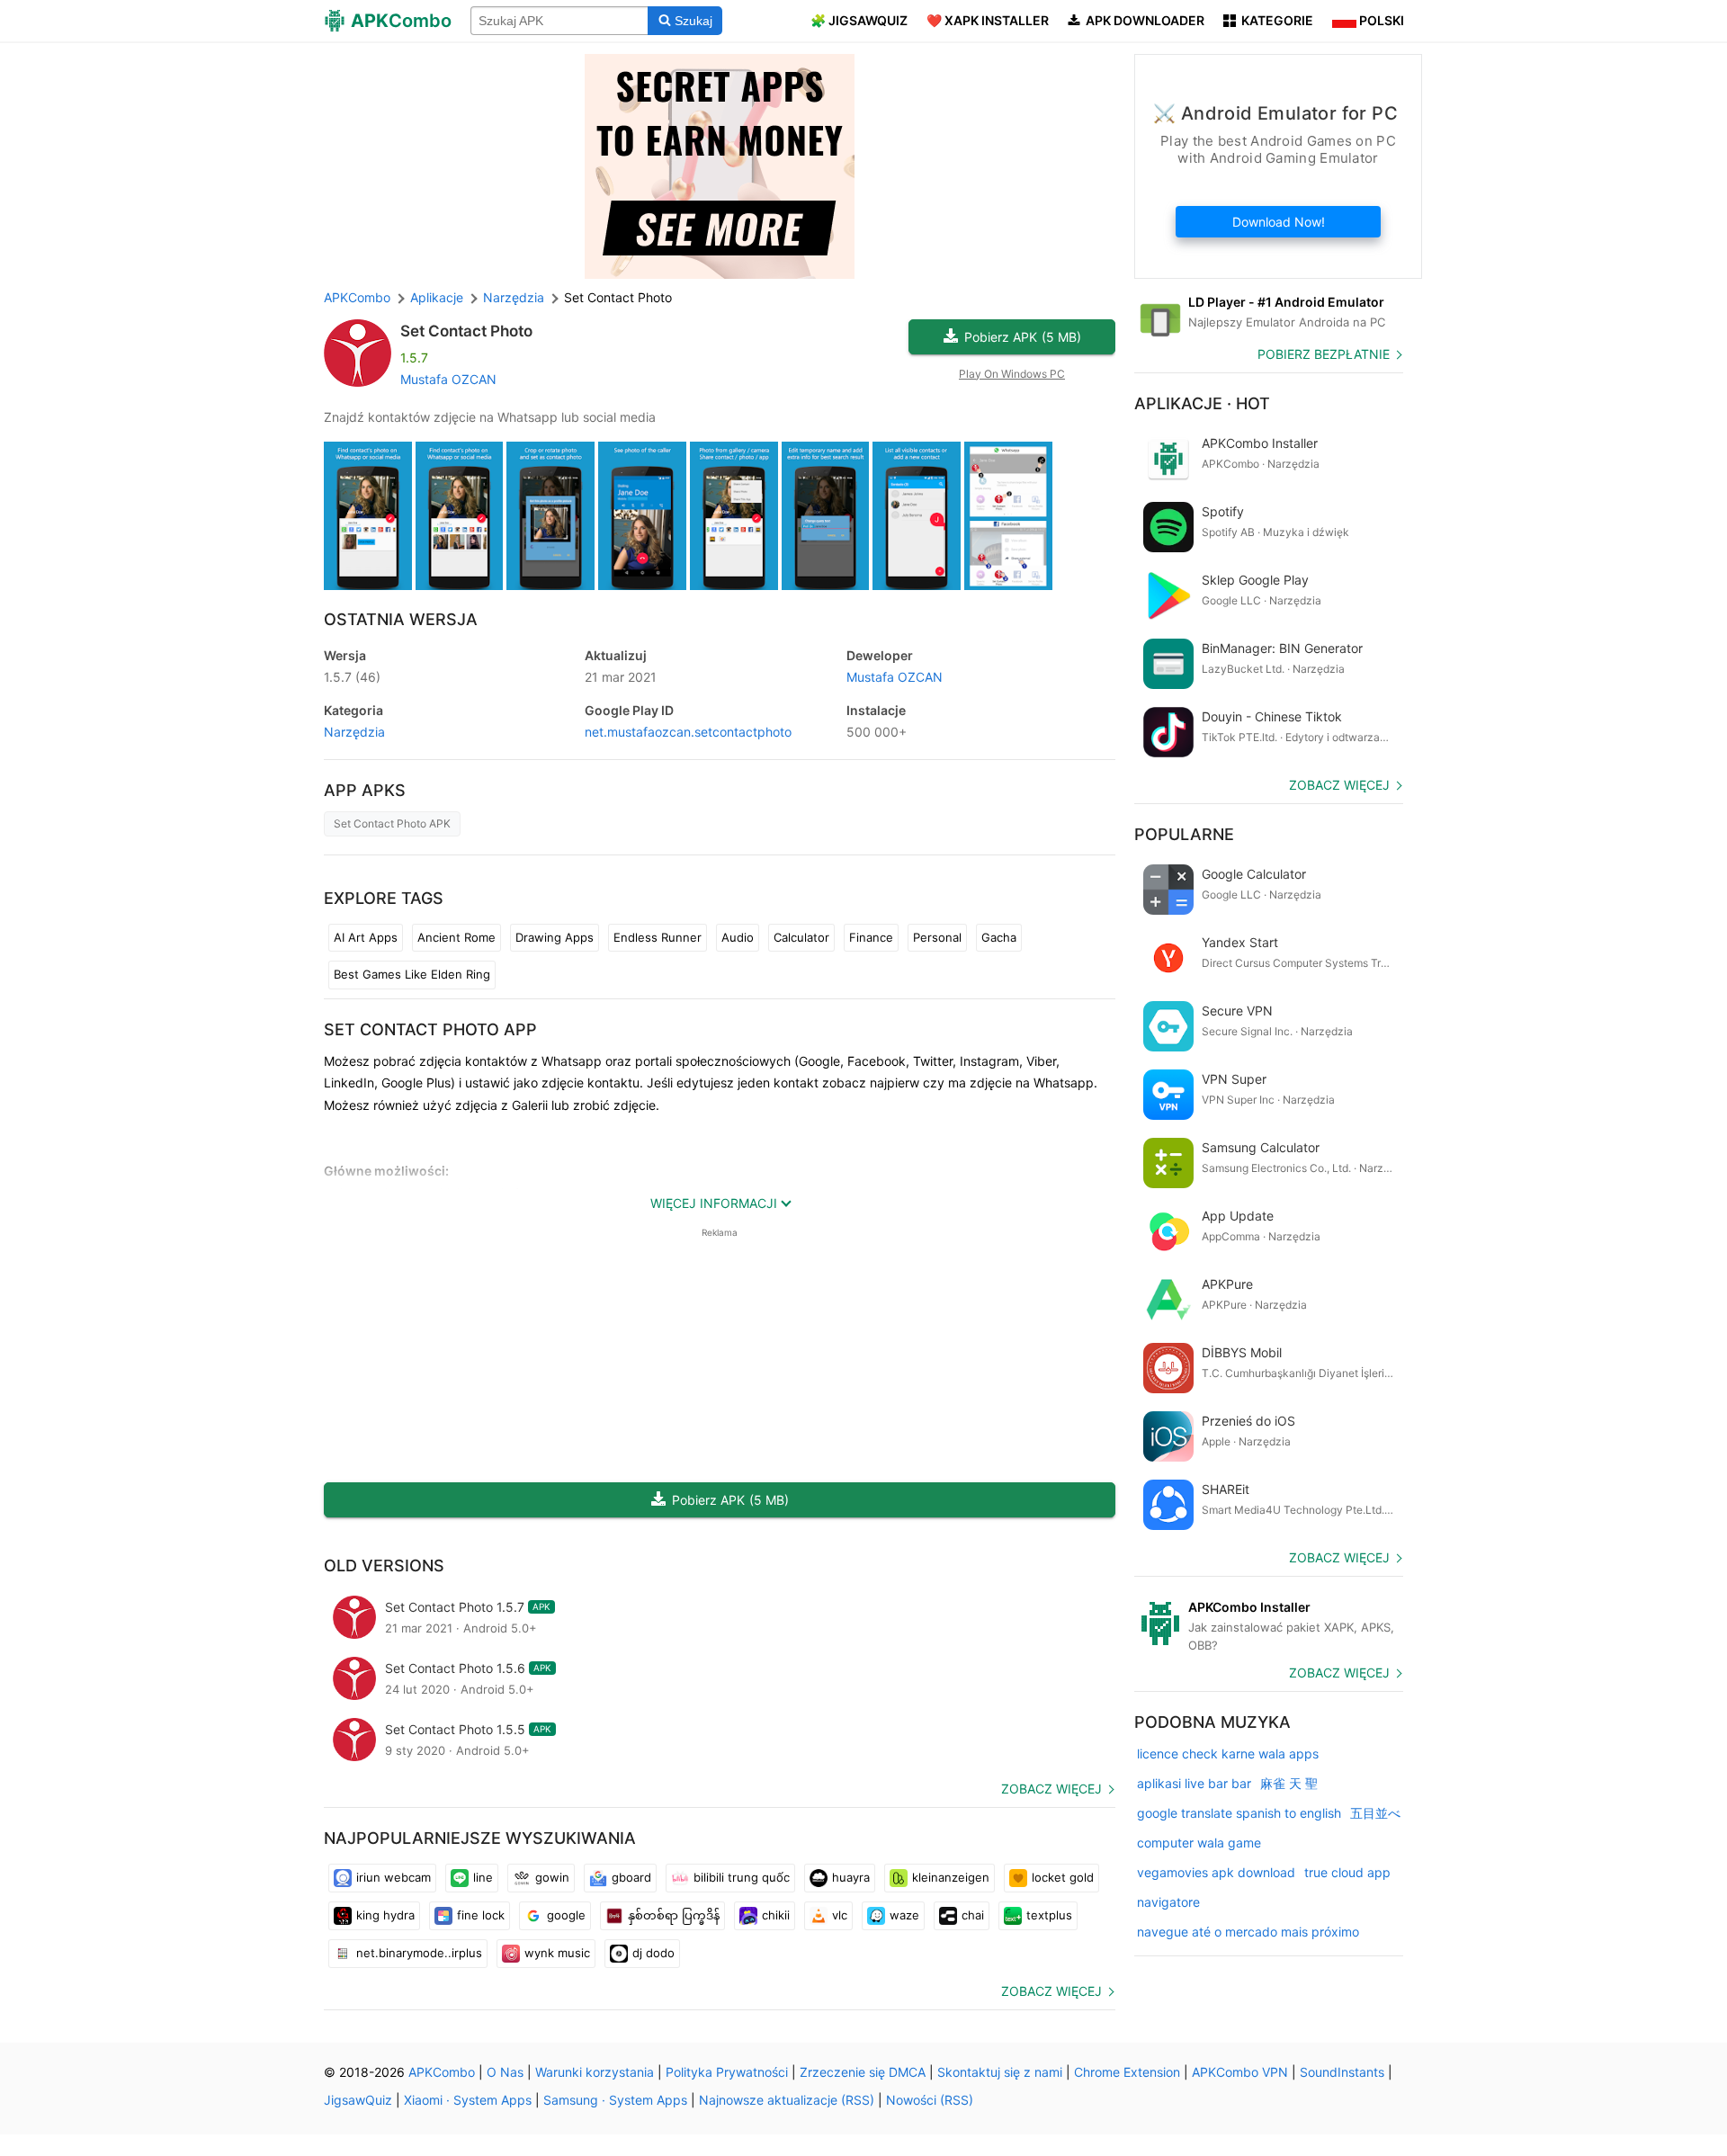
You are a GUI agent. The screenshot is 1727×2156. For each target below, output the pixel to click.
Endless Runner (658, 937)
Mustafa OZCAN (448, 379)
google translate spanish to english (1239, 1813)
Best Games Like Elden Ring (412, 974)
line (483, 1877)
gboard (631, 1877)
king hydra (385, 1915)
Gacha (999, 937)
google (566, 1915)
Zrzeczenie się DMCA (863, 2072)
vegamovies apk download (1216, 1872)
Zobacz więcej (1051, 1789)
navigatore (1168, 1902)
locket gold (1063, 1877)
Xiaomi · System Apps (468, 2100)
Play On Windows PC (1012, 374)
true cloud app (1347, 1872)
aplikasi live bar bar (1194, 1783)
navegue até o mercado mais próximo (1248, 1932)
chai (973, 1915)
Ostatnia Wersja (401, 619)
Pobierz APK (1023, 337)
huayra (851, 1877)
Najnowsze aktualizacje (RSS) (787, 2100)
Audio (738, 937)
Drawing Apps (555, 937)
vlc (840, 1915)
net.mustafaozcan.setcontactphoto (688, 732)
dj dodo (653, 1953)
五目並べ (1375, 1813)
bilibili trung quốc (742, 1877)
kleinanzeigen (951, 1877)
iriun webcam (394, 1877)
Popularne (1184, 834)
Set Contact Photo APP (430, 1029)
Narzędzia (354, 732)
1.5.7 (352, 677)
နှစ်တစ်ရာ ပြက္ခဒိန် (674, 1915)
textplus (1049, 1915)
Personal (937, 937)
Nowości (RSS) (930, 2100)
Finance (871, 937)
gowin (552, 1877)
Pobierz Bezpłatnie (1324, 354)
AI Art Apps (366, 937)
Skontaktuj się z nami (1000, 2072)
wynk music (557, 1953)
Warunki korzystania (595, 2072)
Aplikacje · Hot (1202, 403)
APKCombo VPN (1240, 2072)
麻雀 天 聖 (1289, 1783)
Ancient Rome (456, 937)
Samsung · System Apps (615, 2100)
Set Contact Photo (466, 331)
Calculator (801, 937)
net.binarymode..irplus (419, 1953)
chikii (776, 1915)
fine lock (481, 1915)
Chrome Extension (1127, 2072)
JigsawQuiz (358, 2100)
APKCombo (357, 297)
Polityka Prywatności (727, 2072)
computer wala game (1199, 1843)
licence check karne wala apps (1228, 1753)
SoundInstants (1342, 2072)
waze (904, 1915)
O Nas (505, 2072)
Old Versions (384, 1566)
